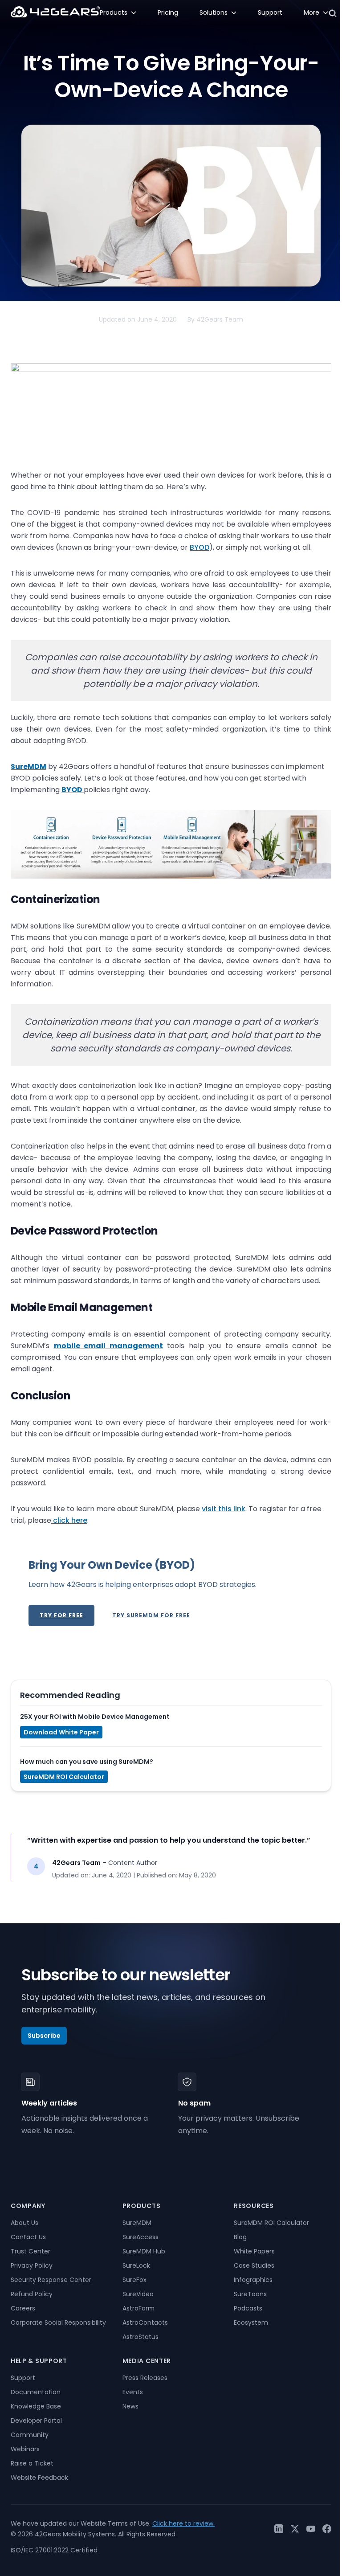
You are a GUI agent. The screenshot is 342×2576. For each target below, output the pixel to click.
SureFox (134, 2280)
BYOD (199, 547)
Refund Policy (32, 2294)
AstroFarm (138, 2308)
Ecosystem (251, 2322)
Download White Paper (61, 1732)
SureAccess (140, 2237)
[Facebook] (327, 2529)
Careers (23, 2308)
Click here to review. (183, 2523)
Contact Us (28, 2237)
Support (23, 2378)
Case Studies (254, 2265)
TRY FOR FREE (61, 1615)
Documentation (36, 2392)
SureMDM (137, 2223)
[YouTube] (311, 2529)
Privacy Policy (32, 2265)
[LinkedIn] (279, 2529)
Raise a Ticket (32, 2463)
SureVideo (138, 2294)
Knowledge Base (36, 2406)
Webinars (25, 2449)
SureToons (250, 2294)
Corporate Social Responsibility (58, 2322)
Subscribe (44, 2036)
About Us (24, 2223)
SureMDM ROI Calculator (64, 1777)
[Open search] (333, 13)
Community (30, 2435)
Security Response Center (51, 2280)
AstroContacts (145, 2322)
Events (133, 2392)
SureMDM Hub (144, 2251)
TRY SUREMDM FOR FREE (151, 1615)
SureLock (136, 2265)
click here (69, 1520)
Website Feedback (39, 2478)
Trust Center (31, 2251)
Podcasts (248, 2308)
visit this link (224, 1509)
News (130, 2406)
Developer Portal (36, 2421)
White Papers (254, 2251)
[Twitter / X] (295, 2529)
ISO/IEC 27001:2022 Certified (54, 2550)
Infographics (253, 2280)
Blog (240, 2237)
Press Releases (145, 2378)
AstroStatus (140, 2337)
